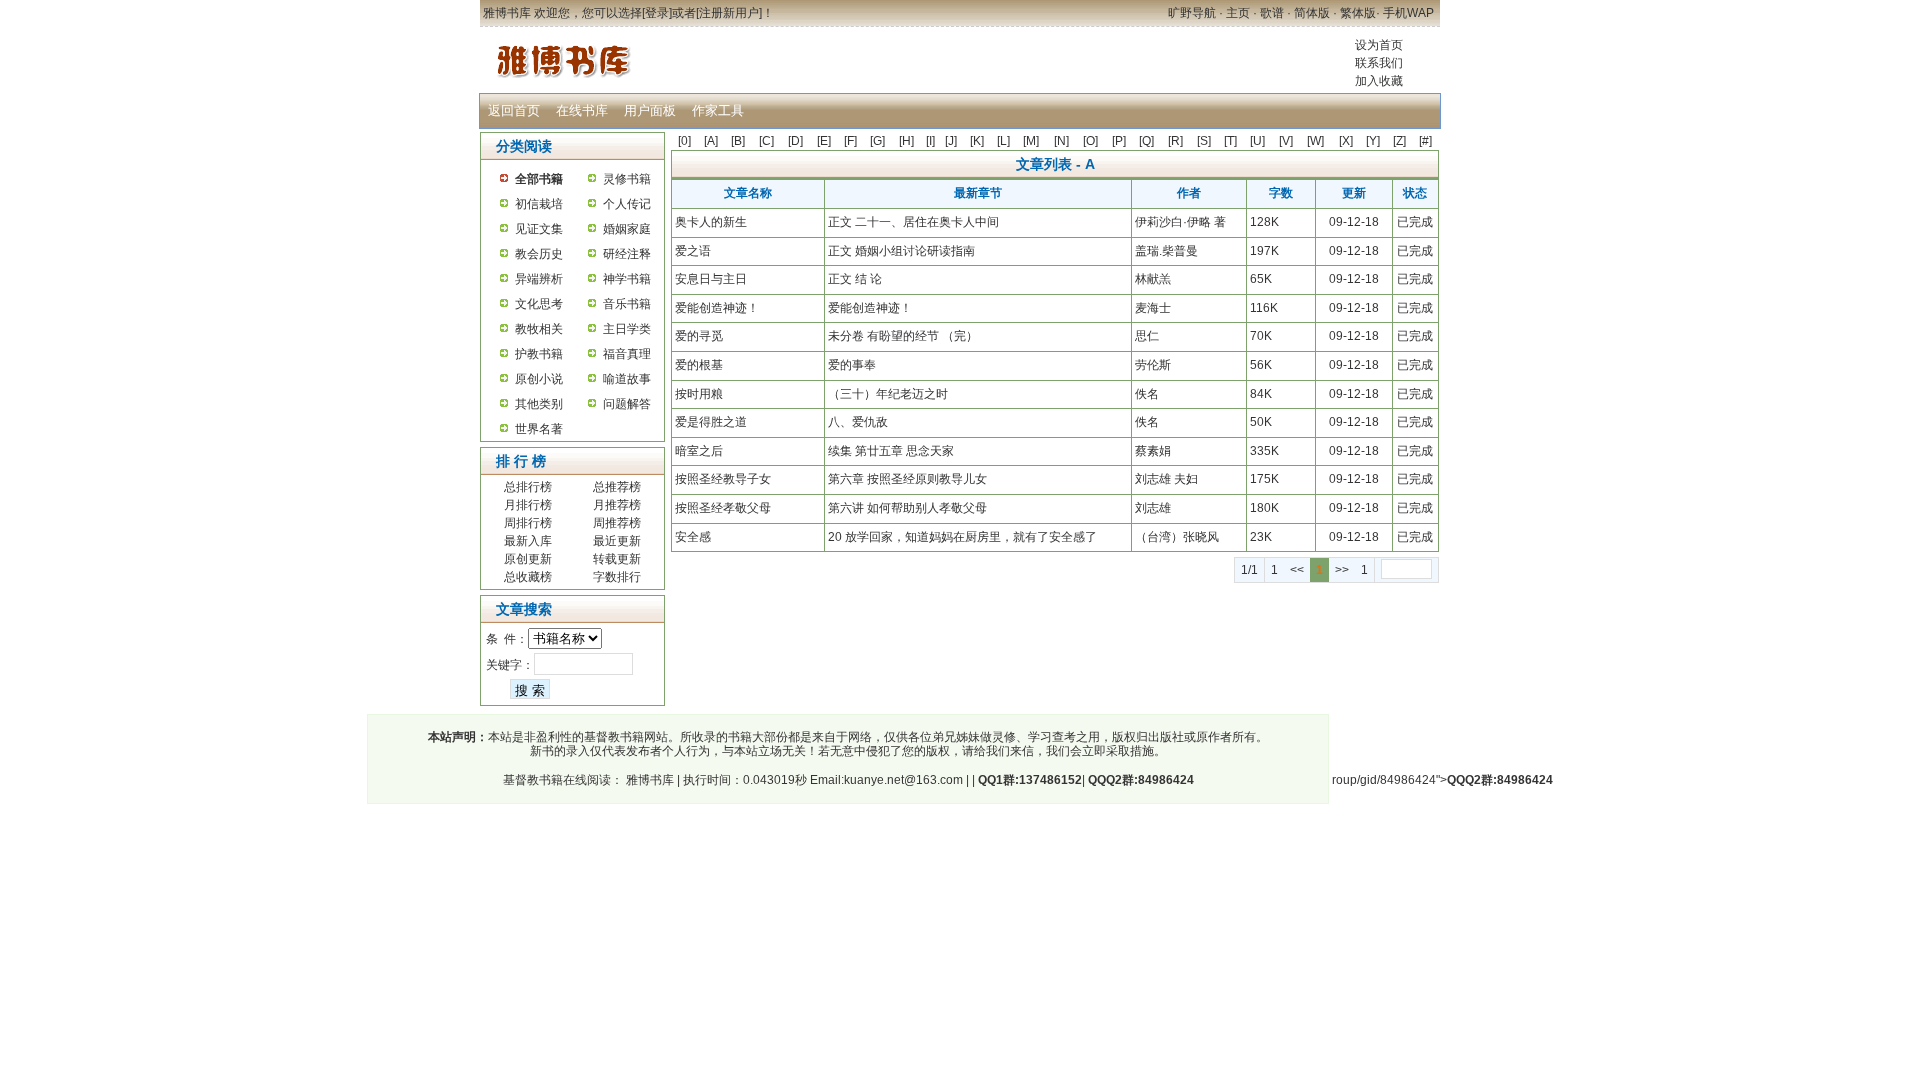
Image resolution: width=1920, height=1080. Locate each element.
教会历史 (539, 254)
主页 (1238, 13)
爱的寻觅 (699, 336)
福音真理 (627, 354)
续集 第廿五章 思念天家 (891, 451)
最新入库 (528, 541)
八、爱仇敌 (858, 422)
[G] (877, 141)
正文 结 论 (855, 279)
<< (1297, 570)
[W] (1315, 141)
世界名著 (539, 429)
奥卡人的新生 (711, 222)
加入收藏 (1379, 81)
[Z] (1399, 141)
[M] (1031, 141)
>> (1342, 570)
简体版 (1312, 13)
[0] (684, 141)
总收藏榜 (528, 577)
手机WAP (1408, 13)
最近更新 (617, 541)
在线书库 (582, 110)
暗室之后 (699, 451)
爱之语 (693, 251)
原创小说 (539, 379)
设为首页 (1379, 45)
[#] (1425, 141)
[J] (951, 141)
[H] (906, 141)
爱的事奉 (852, 365)
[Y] (1373, 141)
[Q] (1146, 141)
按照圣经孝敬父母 (723, 508)
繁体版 (1358, 13)
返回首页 (514, 110)
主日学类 (627, 329)
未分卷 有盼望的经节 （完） (903, 336)
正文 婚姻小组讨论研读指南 (901, 251)
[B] (738, 141)
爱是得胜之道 (711, 422)
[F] (850, 141)
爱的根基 (699, 365)
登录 (657, 13)
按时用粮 (699, 394)
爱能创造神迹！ (717, 308)
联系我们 (1379, 63)
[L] (1003, 141)
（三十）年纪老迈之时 (888, 394)
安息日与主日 (711, 279)
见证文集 (539, 229)
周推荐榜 (617, 523)
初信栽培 (539, 204)
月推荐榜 (617, 505)
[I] (930, 141)
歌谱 (1272, 13)
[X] (1346, 141)
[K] (977, 141)
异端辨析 (539, 279)
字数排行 (617, 577)
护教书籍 (539, 354)
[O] (1090, 141)
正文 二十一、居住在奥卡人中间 (913, 222)
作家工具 (718, 110)
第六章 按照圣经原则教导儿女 (907, 479)
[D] (795, 141)
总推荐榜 (617, 487)
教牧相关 (539, 329)
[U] (1257, 141)
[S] (1204, 141)
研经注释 (627, 254)
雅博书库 (648, 780)
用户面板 (650, 110)
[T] (1230, 141)
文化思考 (539, 304)
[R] (1175, 141)
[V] (1286, 141)
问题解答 (627, 404)
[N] (1061, 141)
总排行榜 (528, 487)
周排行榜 (528, 523)
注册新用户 (729, 13)
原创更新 (528, 559)
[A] (711, 141)
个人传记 (627, 204)
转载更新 (617, 559)
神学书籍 (627, 279)
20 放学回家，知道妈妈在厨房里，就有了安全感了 (962, 537)
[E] (824, 141)
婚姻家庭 (627, 229)
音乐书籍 (627, 304)
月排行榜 (528, 505)
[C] (766, 141)
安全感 (693, 537)
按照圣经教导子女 (723, 479)
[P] (1119, 141)
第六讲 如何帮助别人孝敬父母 (907, 508)
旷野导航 (1192, 13)
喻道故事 (627, 379)
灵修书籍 (627, 179)
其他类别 (539, 404)
